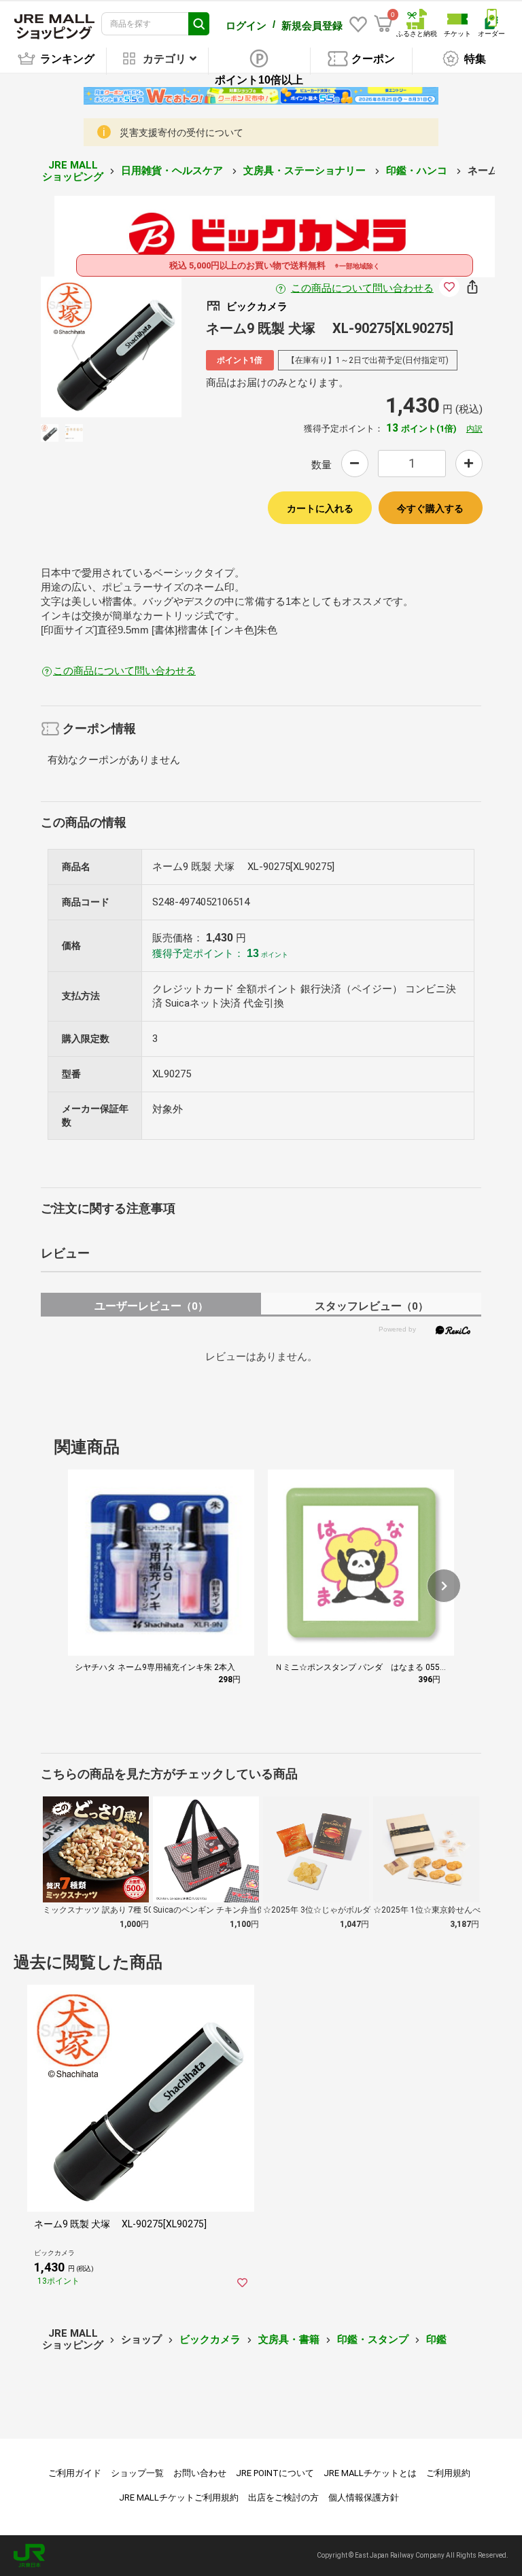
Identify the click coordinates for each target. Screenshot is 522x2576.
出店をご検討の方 (283, 2497)
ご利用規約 (448, 2473)
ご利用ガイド (75, 2473)
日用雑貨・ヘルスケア (173, 171)
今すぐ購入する (430, 508)
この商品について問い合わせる (362, 288)
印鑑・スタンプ (373, 2339)
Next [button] (138, 347)
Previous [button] (84, 347)
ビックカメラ (210, 2339)
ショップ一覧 (137, 2473)
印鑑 (436, 2339)
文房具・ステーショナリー (306, 171)
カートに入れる (320, 508)
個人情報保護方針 (364, 2497)
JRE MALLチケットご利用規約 (179, 2497)
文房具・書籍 (289, 2339)
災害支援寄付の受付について (181, 133)
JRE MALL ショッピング (73, 171)
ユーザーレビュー (151, 1306)
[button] (444, 1586)
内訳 (474, 429)
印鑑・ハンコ (418, 171)
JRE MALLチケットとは (370, 2473)
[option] (111, 347)
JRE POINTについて (275, 2473)
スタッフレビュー (371, 1306)
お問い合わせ (200, 2473)
